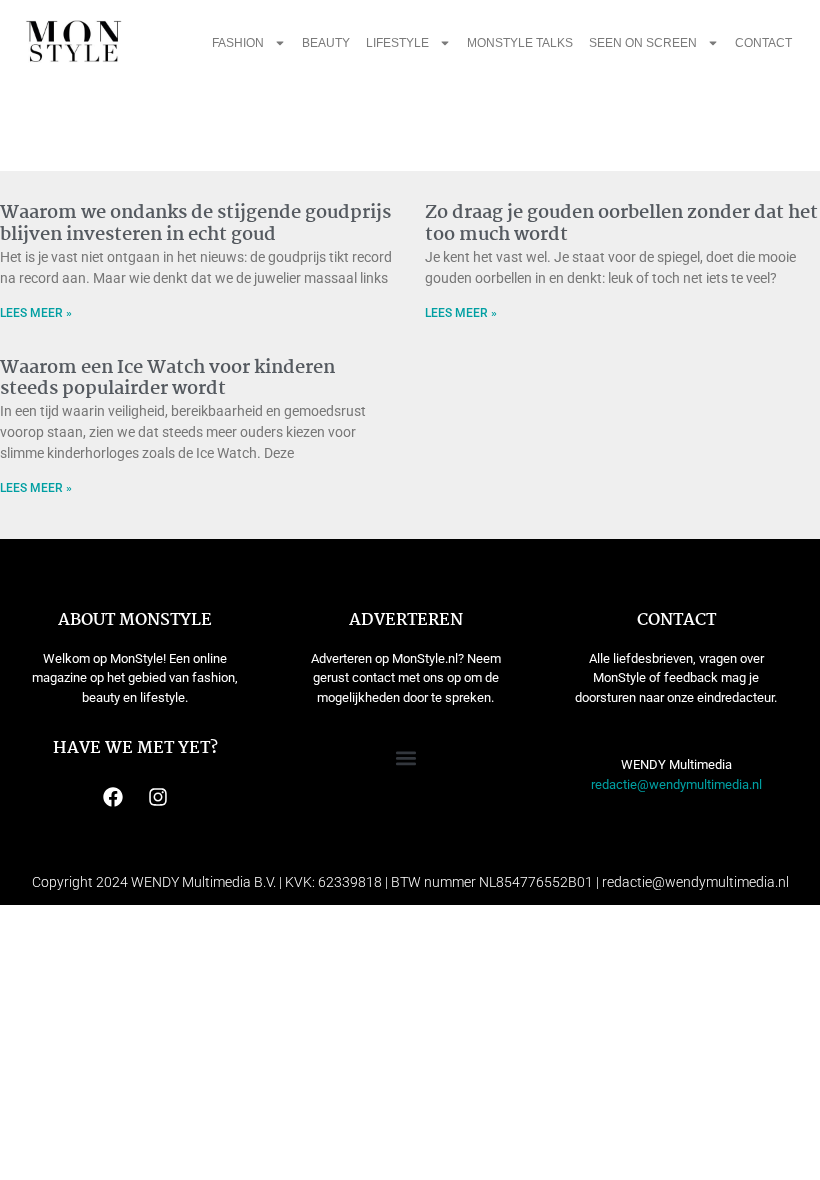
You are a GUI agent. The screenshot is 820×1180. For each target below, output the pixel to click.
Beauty (326, 43)
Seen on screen (643, 43)
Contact (763, 43)
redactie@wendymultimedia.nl (676, 784)
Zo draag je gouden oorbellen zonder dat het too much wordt (621, 224)
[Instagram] (158, 797)
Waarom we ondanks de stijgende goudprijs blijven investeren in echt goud (195, 224)
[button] (405, 757)
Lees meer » (36, 313)
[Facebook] (113, 797)
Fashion (238, 43)
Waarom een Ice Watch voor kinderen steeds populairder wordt (167, 379)
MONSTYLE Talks (520, 43)
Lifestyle (397, 43)
